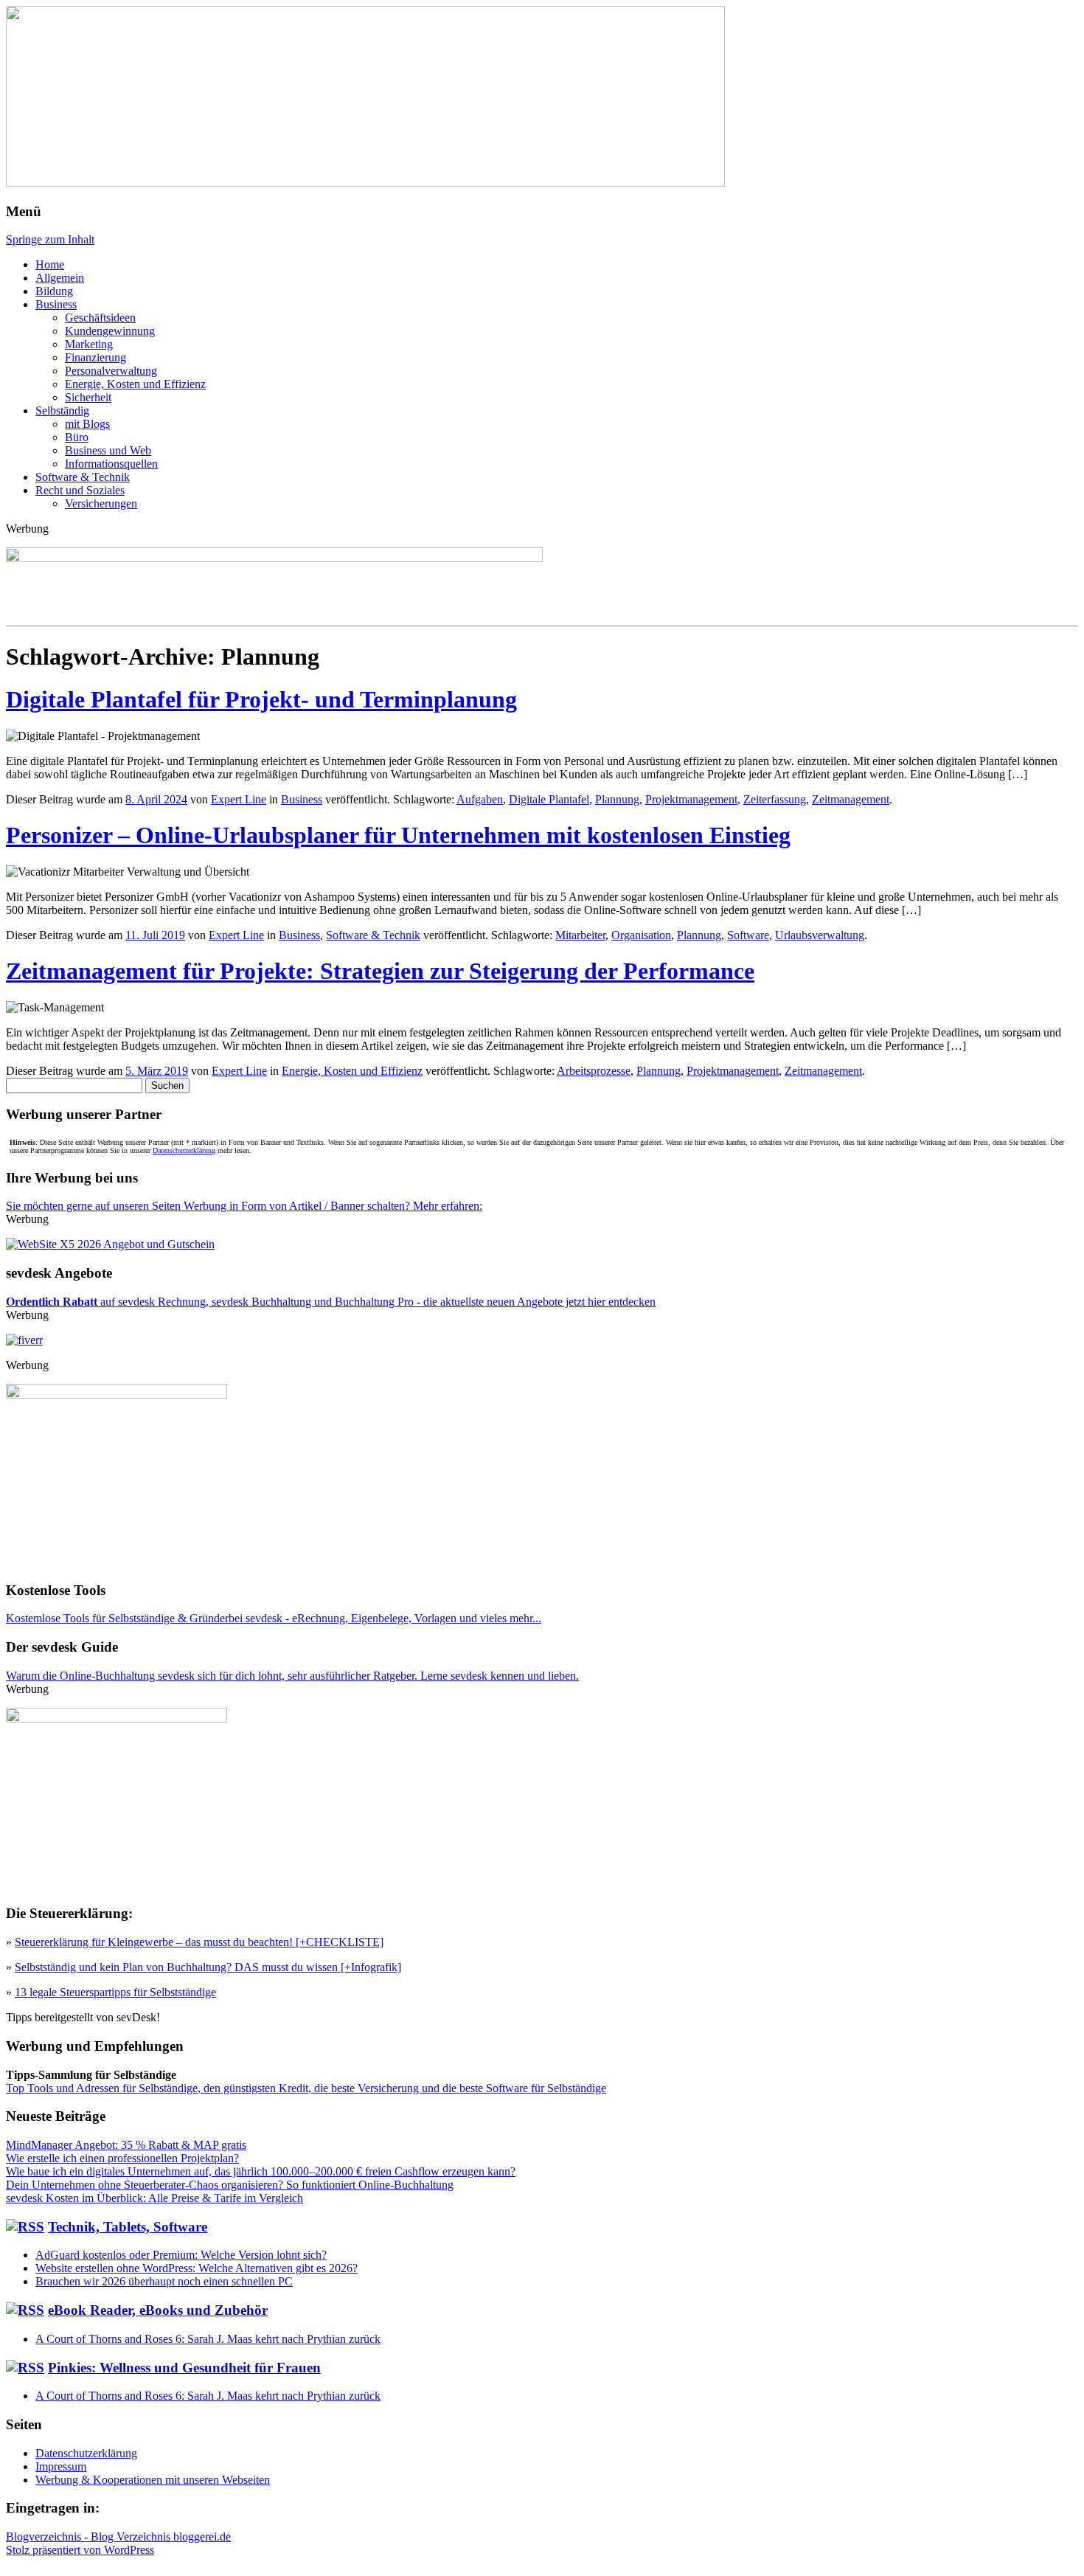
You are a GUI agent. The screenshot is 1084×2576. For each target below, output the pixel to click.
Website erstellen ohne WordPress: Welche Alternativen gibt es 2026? (197, 2268)
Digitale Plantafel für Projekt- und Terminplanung (261, 699)
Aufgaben (480, 799)
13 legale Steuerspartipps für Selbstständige (115, 1992)
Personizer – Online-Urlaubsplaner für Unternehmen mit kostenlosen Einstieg (398, 835)
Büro (77, 437)
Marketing (89, 344)
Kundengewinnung (110, 331)
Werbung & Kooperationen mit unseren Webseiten (153, 2480)
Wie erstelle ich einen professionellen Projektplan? (122, 2158)
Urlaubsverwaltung (820, 935)
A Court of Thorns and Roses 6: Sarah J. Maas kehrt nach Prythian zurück (208, 2339)
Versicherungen (101, 503)
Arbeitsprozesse (594, 1071)
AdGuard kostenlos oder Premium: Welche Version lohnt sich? (181, 2255)
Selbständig (62, 411)
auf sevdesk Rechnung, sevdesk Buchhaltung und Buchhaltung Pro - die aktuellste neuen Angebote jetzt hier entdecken (331, 1302)
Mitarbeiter (580, 935)
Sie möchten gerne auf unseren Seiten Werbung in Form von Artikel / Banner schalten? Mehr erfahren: (244, 1206)
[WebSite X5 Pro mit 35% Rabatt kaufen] (110, 1244)
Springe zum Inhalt (50, 239)
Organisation (641, 935)
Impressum (61, 2466)
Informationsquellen (111, 464)
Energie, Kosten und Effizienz (135, 384)
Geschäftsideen (100, 318)
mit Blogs (87, 424)
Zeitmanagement (851, 799)
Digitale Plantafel (549, 799)
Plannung (617, 799)
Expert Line (239, 799)
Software (748, 935)
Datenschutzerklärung (184, 1150)
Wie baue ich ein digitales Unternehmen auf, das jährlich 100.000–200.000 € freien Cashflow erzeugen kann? (261, 2171)
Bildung (54, 291)
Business (56, 304)
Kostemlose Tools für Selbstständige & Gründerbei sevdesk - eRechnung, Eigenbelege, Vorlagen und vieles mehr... (274, 1618)
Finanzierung (95, 357)
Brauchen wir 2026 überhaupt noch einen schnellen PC (164, 2281)
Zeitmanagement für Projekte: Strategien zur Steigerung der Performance (380, 971)
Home (50, 264)
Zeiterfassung (775, 799)
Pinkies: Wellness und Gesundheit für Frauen (184, 2368)
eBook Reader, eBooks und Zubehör (158, 2310)
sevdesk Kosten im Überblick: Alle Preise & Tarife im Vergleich (154, 2198)
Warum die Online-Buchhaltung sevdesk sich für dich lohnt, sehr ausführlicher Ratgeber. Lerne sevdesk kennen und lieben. (292, 1676)
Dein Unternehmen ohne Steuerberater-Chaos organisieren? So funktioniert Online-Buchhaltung (230, 2185)
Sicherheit (88, 397)
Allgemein (60, 278)
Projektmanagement (691, 799)
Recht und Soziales (80, 490)
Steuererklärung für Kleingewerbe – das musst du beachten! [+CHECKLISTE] (199, 1942)
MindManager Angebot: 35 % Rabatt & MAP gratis (126, 2145)
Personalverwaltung (111, 371)
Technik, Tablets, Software (128, 2227)
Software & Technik (83, 477)
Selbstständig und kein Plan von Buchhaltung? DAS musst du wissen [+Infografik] (208, 1967)
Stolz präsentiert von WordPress (80, 2550)
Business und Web (108, 450)
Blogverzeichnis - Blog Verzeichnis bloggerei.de (118, 2537)
